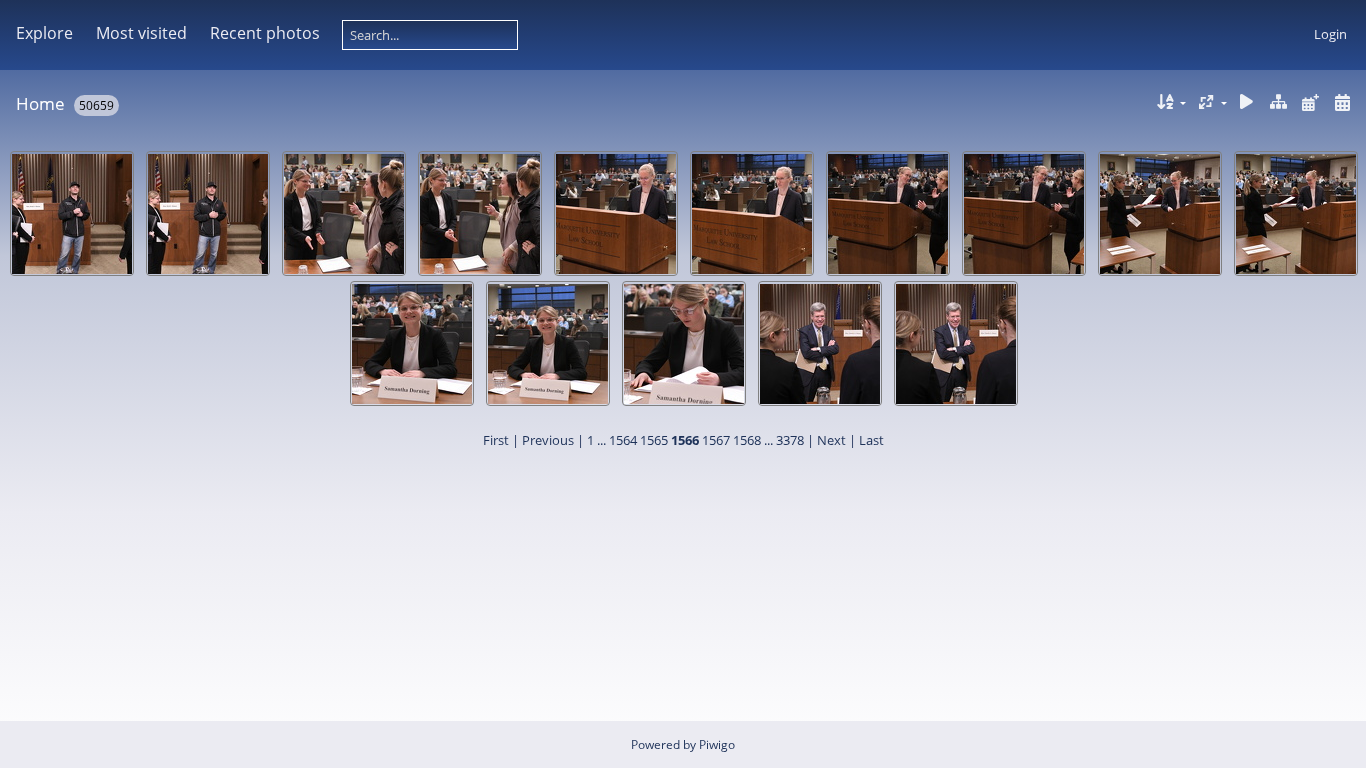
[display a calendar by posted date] (1310, 102)
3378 (790, 440)
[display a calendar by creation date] (1342, 102)
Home (40, 103)
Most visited (141, 33)
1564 (623, 440)
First (496, 440)
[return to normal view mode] (1279, 102)
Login (1330, 34)
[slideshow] (1247, 102)
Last (871, 440)
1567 (716, 440)
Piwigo (717, 744)
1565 (654, 440)
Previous (548, 440)
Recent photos (265, 33)
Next (831, 440)
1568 (747, 440)
